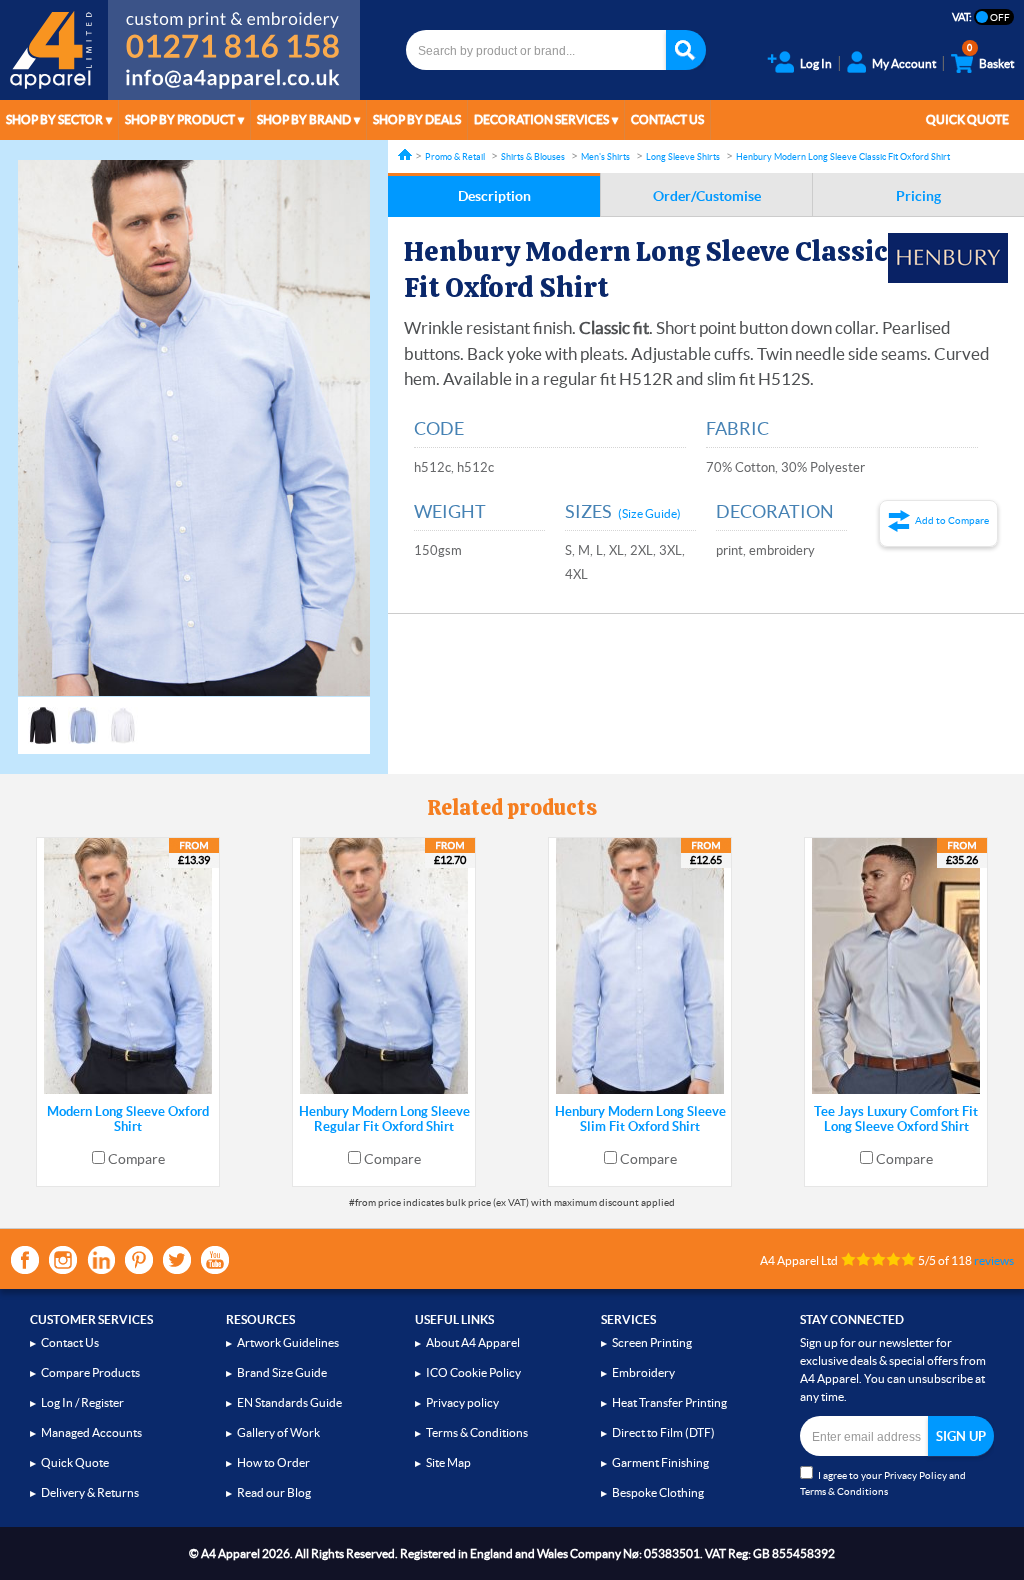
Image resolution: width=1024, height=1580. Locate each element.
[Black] (43, 716)
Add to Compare (952, 520)
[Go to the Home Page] (405, 154)
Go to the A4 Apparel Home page (54, 50)
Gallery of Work (278, 1432)
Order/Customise (707, 196)
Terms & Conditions (477, 1432)
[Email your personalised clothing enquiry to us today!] (234, 82)
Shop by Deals (417, 119)
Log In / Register (82, 1402)
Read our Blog (274, 1492)
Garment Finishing (660, 1462)
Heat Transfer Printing (669, 1402)
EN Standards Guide (289, 1402)
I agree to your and (883, 1483)
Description (494, 196)
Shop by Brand (304, 119)
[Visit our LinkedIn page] (101, 1260)
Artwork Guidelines (288, 1342)
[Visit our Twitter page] (177, 1260)
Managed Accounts (91, 1432)
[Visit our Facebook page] (25, 1260)
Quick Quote (967, 119)
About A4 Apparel (473, 1342)
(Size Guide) (649, 513)
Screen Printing (652, 1342)
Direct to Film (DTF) (663, 1432)
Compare (136, 1159)
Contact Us (667, 119)
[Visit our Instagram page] (63, 1260)
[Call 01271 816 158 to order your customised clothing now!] (234, 32)
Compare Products (90, 1372)
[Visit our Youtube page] (215, 1260)
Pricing (918, 196)
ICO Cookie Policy (473, 1372)
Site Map (448, 1462)
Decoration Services (541, 119)
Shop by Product (180, 119)
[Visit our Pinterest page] (139, 1260)
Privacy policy (462, 1402)
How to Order (273, 1462)
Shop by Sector (54, 119)
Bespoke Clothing (658, 1492)
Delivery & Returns (90, 1492)
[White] (123, 716)
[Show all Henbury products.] (948, 258)
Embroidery (643, 1372)
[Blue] (83, 716)
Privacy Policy (915, 1475)
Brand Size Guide (282, 1372)
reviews (994, 1260)
